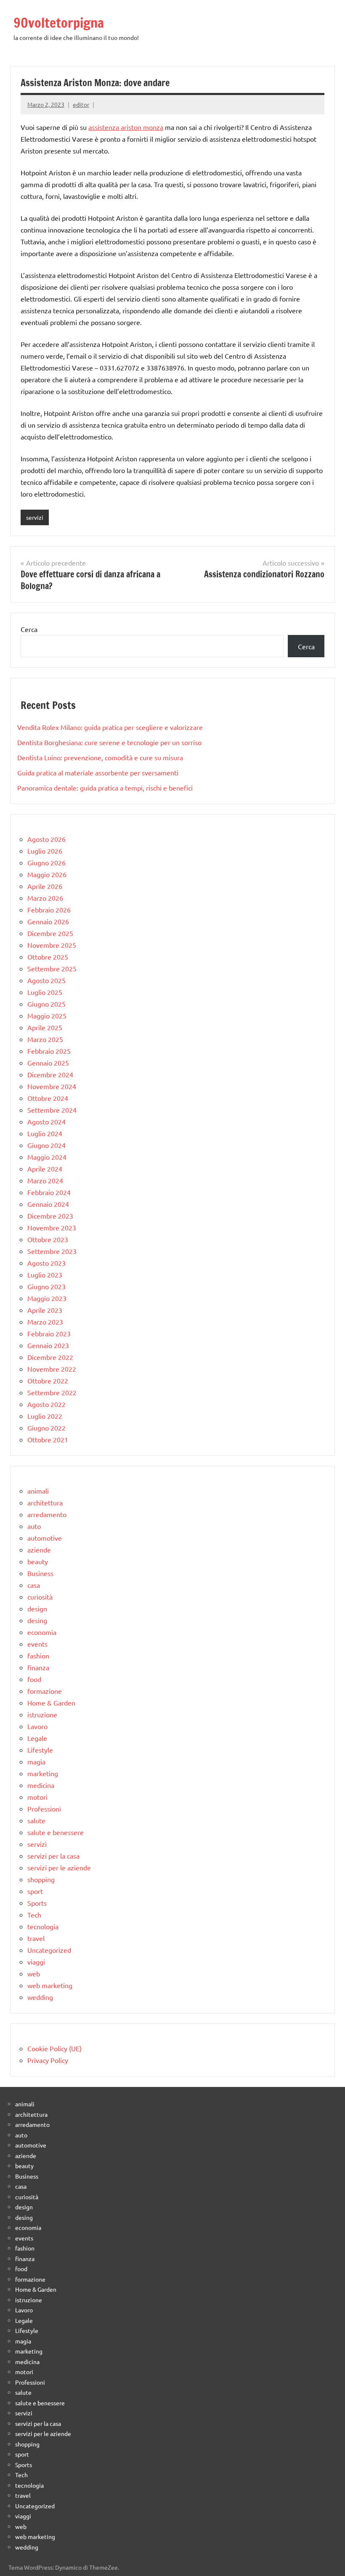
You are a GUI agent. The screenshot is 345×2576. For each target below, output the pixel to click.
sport (35, 1891)
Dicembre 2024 (50, 1074)
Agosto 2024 (46, 1121)
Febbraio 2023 (49, 1333)
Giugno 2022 (46, 1428)
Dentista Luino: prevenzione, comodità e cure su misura (100, 757)
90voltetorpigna (59, 23)
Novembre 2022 (52, 1369)
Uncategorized (49, 1950)
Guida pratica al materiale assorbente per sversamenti (98, 772)
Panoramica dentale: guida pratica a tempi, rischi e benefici (105, 788)
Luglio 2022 (45, 1416)
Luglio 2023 (45, 1275)
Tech (34, 1915)
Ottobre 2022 (48, 1381)
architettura (45, 1502)
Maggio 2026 (47, 874)
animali (38, 1491)
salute (36, 1820)
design (37, 1608)
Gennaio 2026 (48, 921)
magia (36, 1761)
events (37, 1644)
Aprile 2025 (45, 1027)
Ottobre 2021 (48, 1439)
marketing (43, 1773)
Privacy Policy (48, 2060)
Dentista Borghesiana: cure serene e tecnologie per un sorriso (109, 742)
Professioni (44, 1809)
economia (42, 1632)
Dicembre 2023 (50, 1216)
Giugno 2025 (46, 1004)
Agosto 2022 (46, 1404)
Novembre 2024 (52, 1086)
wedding (40, 1997)
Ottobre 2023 (48, 1239)
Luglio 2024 (45, 1133)
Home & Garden (51, 1703)
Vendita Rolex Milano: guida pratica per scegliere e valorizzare (110, 727)
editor (81, 104)
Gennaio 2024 (48, 1204)
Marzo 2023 (45, 1322)
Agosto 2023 (46, 1263)
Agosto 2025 (46, 980)
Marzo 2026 (45, 898)
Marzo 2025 (45, 1039)
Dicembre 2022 (50, 1357)
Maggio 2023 (47, 1298)
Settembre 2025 (52, 968)
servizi (35, 517)
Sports (37, 1903)
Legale (37, 1738)
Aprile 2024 (45, 1169)
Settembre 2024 (52, 1110)
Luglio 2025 (45, 992)
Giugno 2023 (46, 1286)
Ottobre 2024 (48, 1098)
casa (34, 1585)
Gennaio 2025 (48, 1063)
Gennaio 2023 (48, 1345)
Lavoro (37, 1726)
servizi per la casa (53, 1856)
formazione (45, 1691)
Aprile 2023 (45, 1310)
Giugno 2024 (46, 1145)
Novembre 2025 (52, 945)
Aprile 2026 (45, 886)
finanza (38, 1667)
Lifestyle (40, 1750)
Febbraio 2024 (49, 1192)
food (34, 1679)
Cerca (29, 629)
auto (34, 1526)
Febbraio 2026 (49, 910)
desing (37, 1620)
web (34, 1973)
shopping (41, 1879)
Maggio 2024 (47, 1157)
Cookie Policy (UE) (54, 2048)
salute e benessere (56, 1832)
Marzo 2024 (45, 1180)
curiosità (40, 1597)
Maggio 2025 (47, 1016)
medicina (41, 1785)
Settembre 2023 (52, 1251)
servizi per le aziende (59, 1867)
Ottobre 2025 (48, 957)
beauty (38, 1561)
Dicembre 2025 (50, 933)
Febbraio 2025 (49, 1051)
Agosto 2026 (46, 839)
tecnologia (43, 1926)
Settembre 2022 (52, 1392)
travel (36, 1938)
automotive (45, 1538)
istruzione (42, 1714)
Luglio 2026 (45, 851)
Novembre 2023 (52, 1227)
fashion (38, 1656)
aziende (39, 1550)
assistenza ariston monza (126, 127)
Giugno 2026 (46, 862)
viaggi (36, 1962)
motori (37, 1797)
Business (40, 1573)
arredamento (47, 1514)
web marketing (50, 1985)
